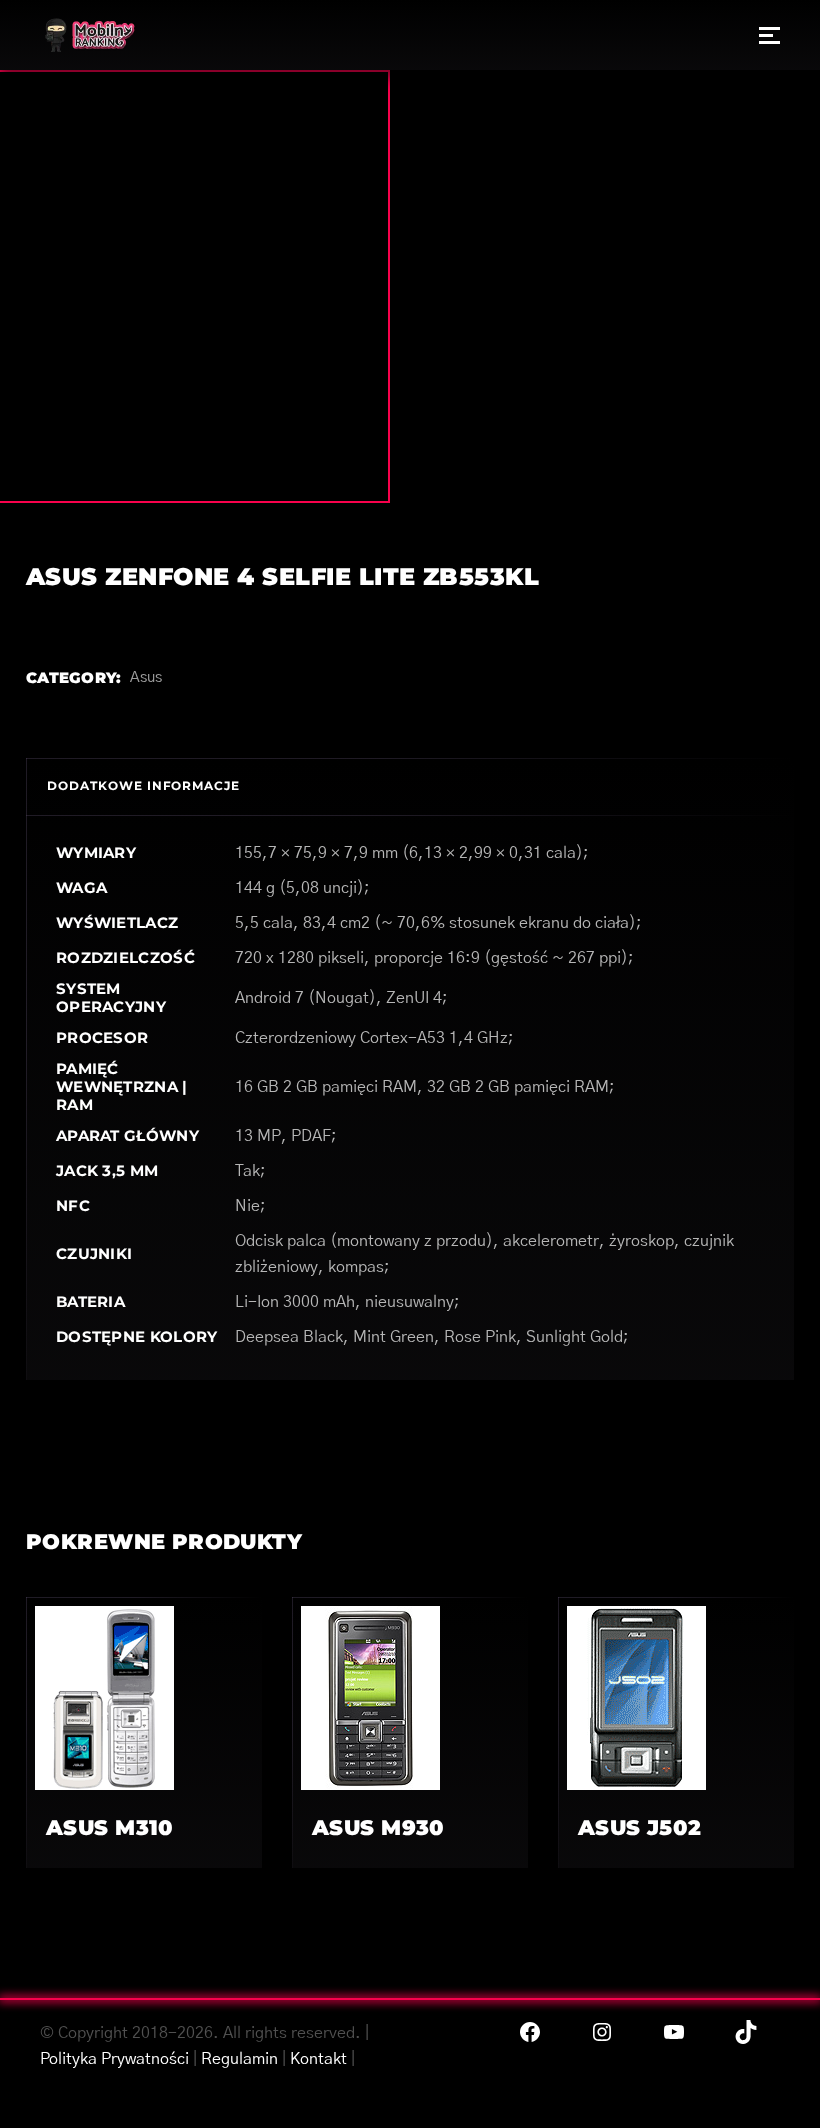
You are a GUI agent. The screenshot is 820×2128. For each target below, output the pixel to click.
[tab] (143, 786)
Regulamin (239, 2059)
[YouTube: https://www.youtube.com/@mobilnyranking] (674, 2032)
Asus (146, 677)
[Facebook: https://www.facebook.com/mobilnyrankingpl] (530, 2032)
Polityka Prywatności (114, 2059)
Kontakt (318, 2059)
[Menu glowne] (769, 35)
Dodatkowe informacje (143, 785)
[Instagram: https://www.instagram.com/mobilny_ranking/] (602, 2032)
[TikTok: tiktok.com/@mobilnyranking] (746, 2032)
